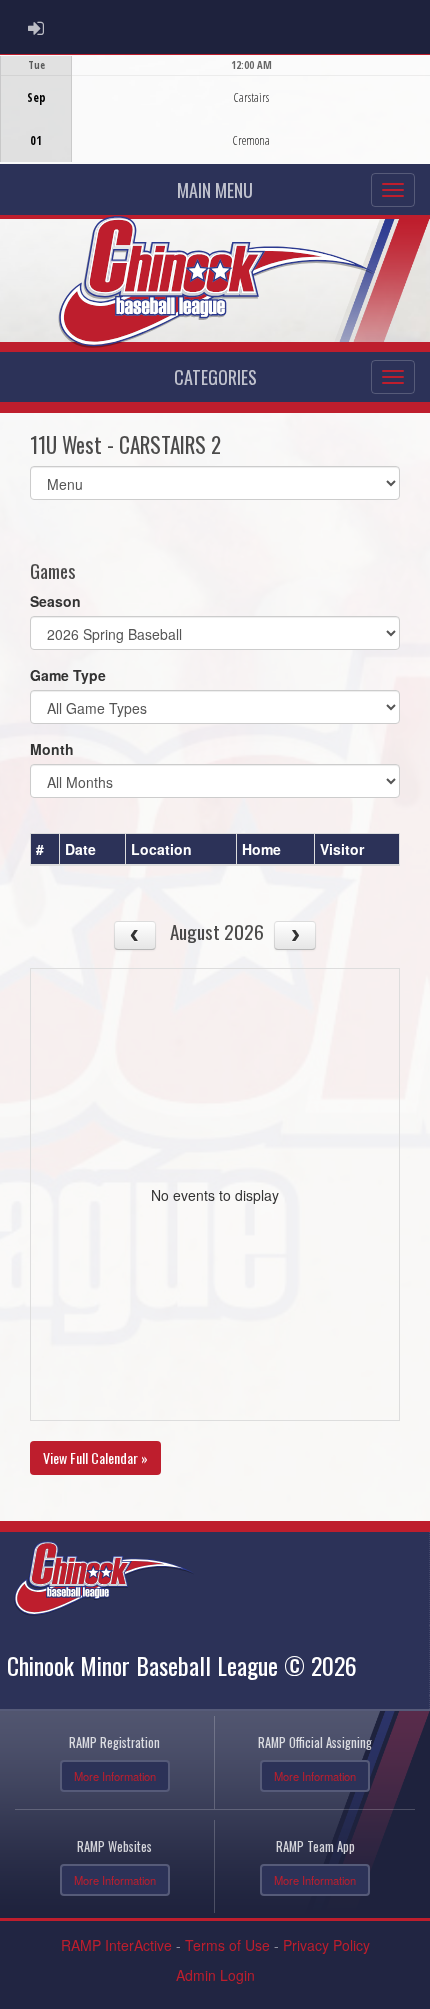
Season (55, 601)
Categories (215, 377)
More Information (115, 1776)
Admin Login (215, 1975)
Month (52, 749)
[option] (215, 109)
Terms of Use (227, 1945)
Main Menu (215, 190)
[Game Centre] (215, 124)
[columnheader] (45, 849)
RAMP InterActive (116, 1945)
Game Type (68, 675)
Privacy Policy (326, 1945)
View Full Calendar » (95, 1457)
